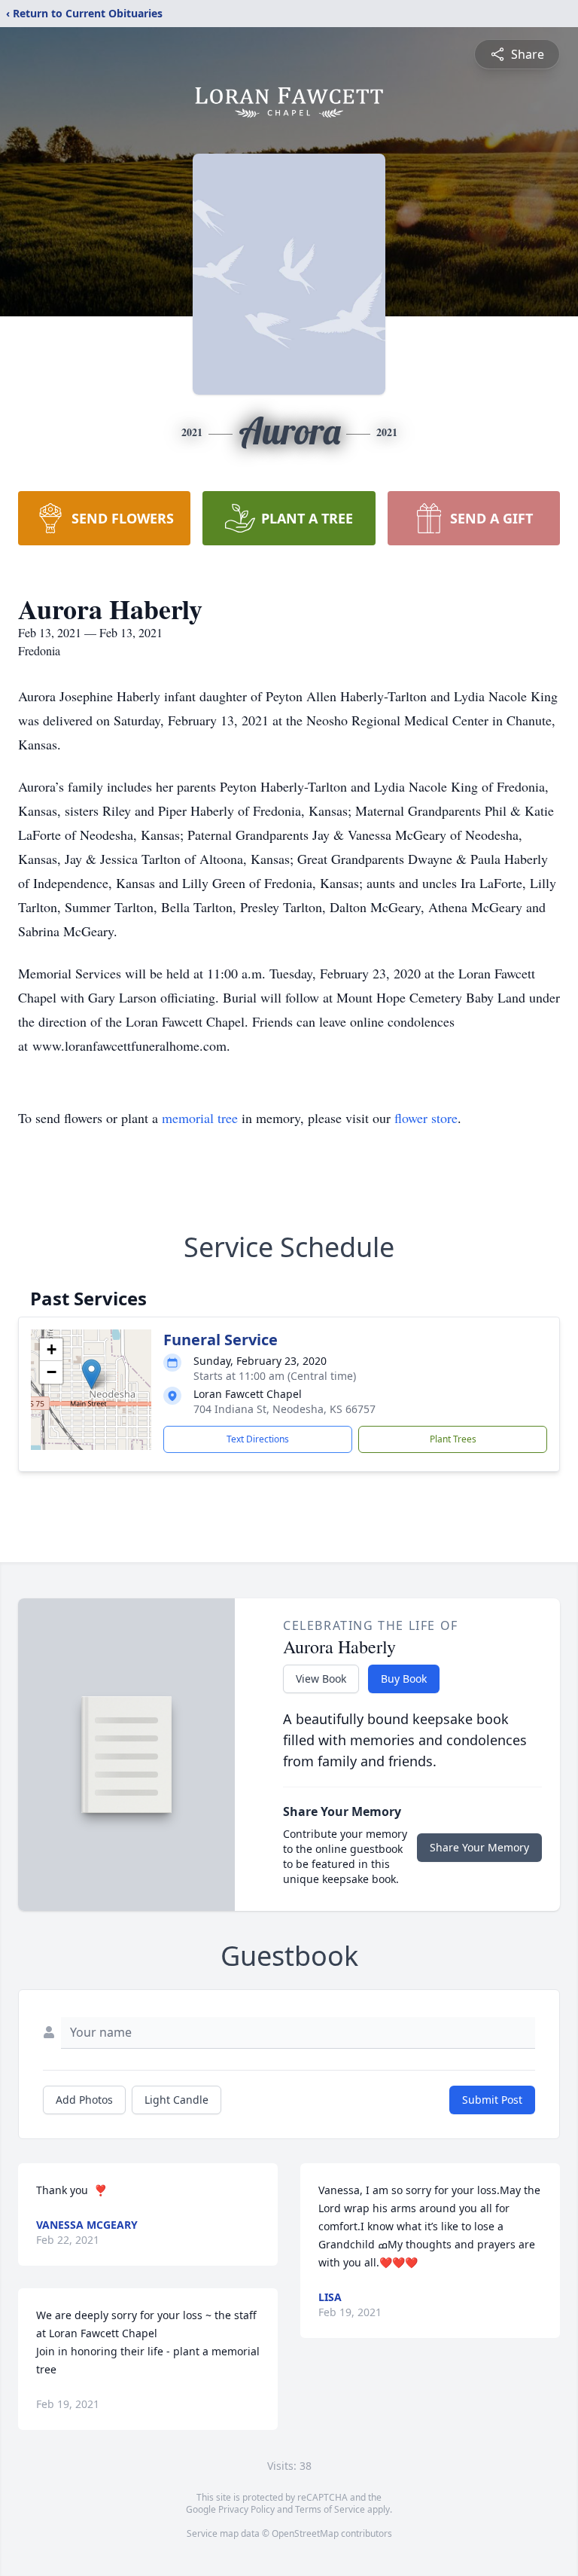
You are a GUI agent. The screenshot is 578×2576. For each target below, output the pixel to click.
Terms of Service (330, 2509)
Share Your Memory (479, 1847)
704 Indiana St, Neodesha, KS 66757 (284, 1409)
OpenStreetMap (305, 2533)
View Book (321, 1679)
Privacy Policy (246, 2509)
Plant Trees (453, 1439)
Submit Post (492, 2100)
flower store (426, 1118)
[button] (91, 1374)
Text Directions (258, 1439)
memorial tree (200, 1118)
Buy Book (404, 1679)
